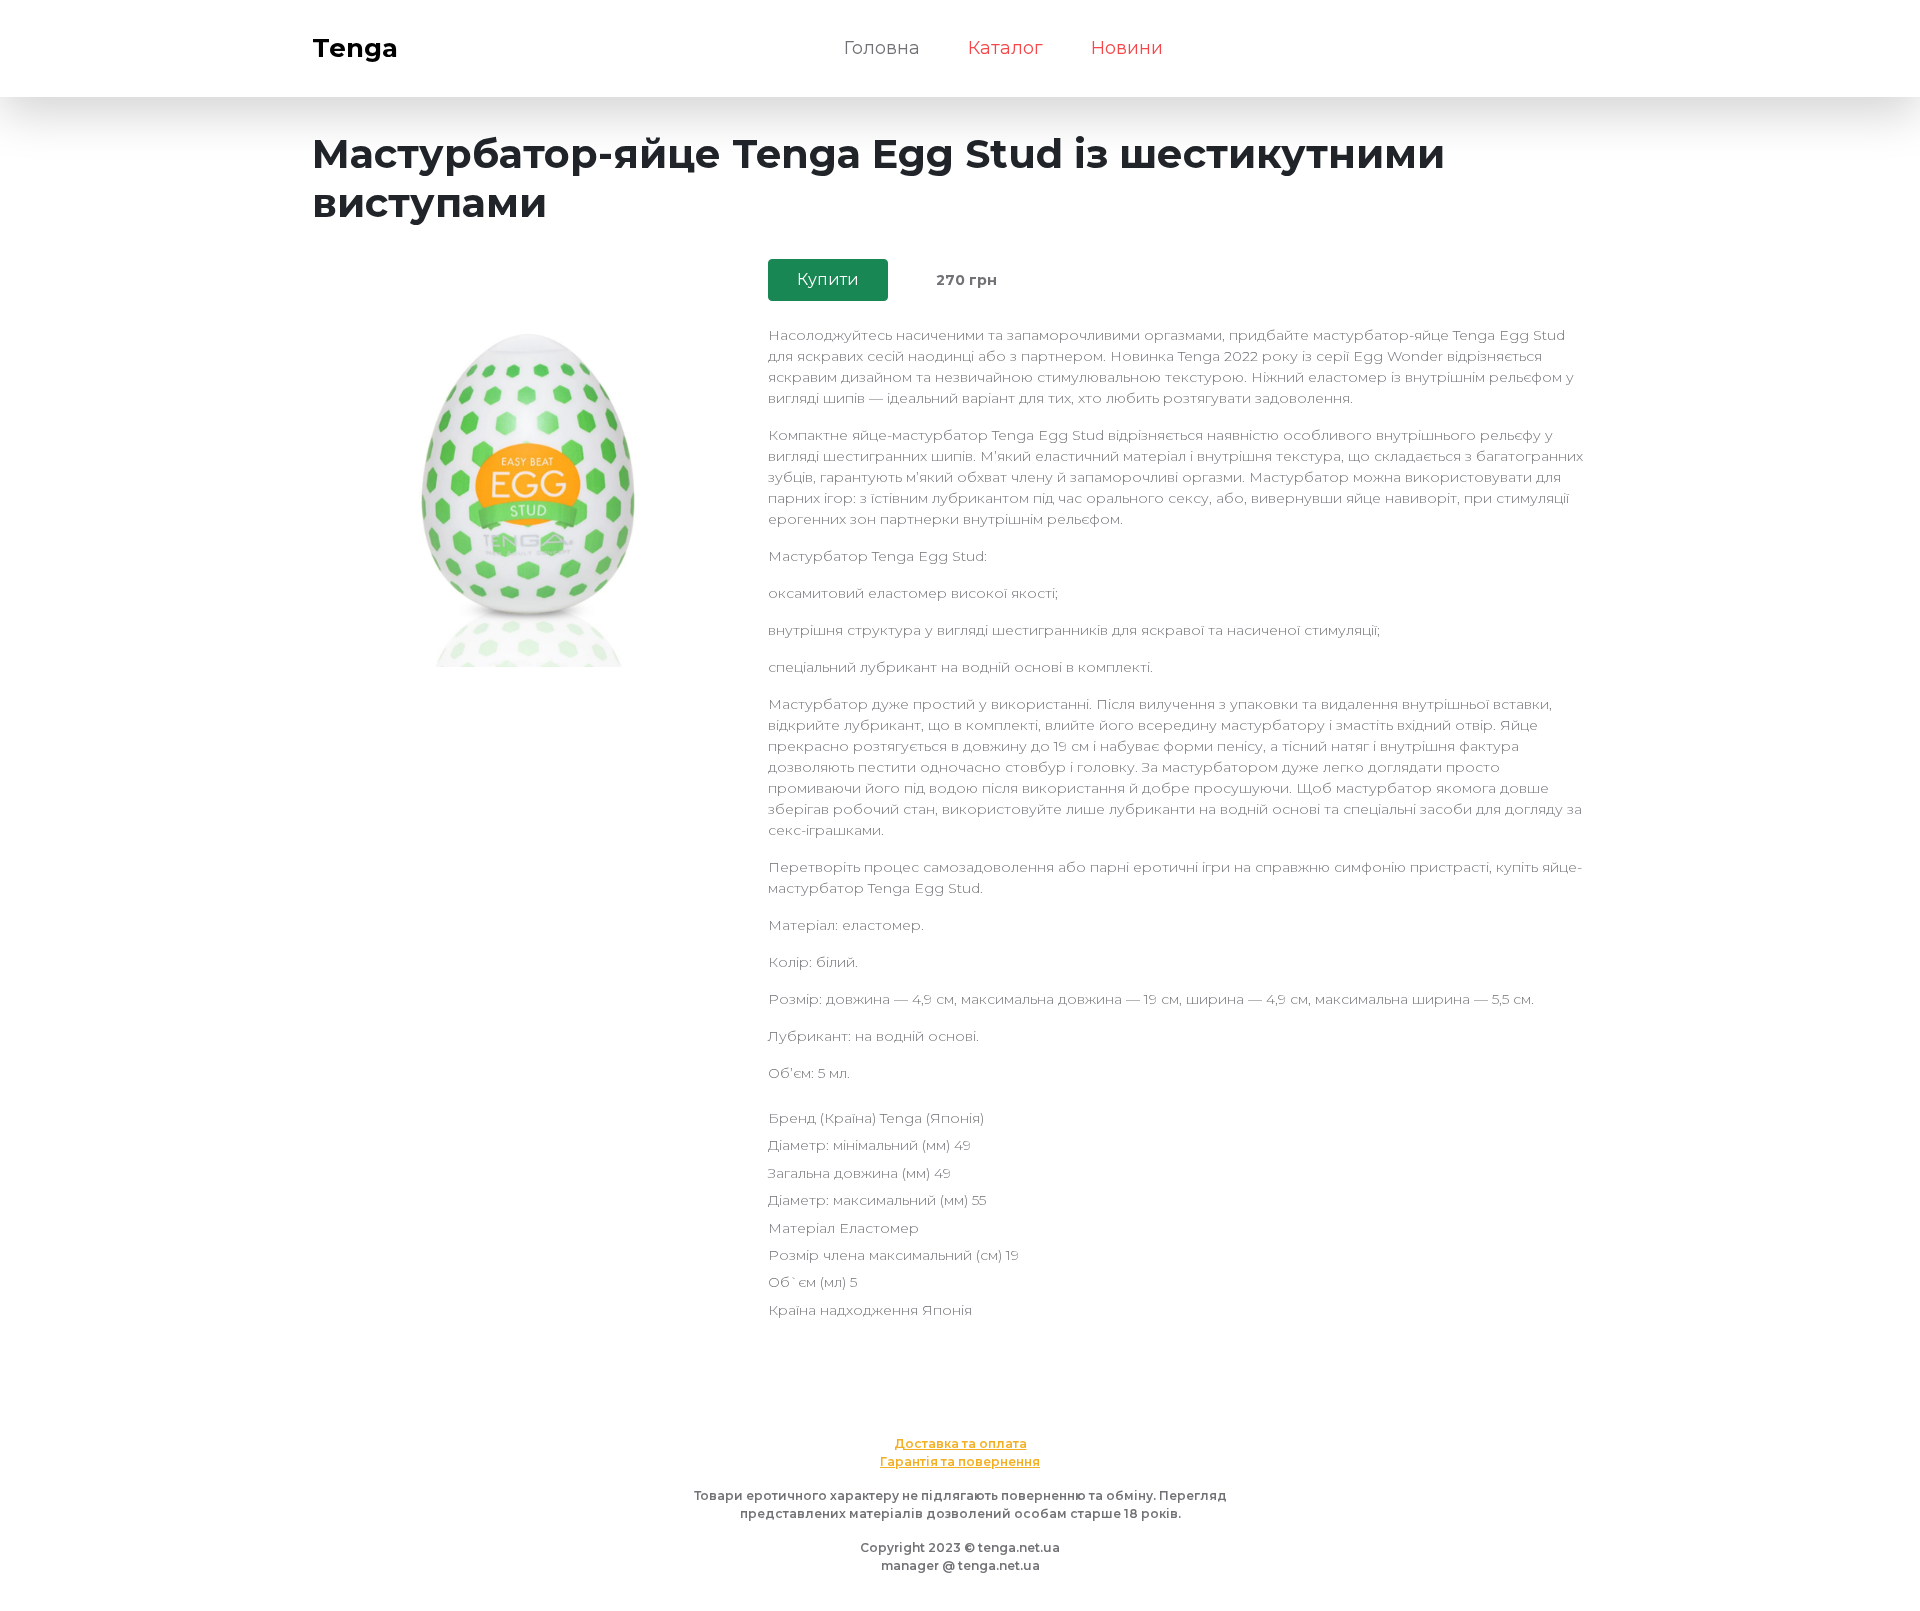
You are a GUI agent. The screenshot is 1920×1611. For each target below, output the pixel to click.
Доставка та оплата (960, 1443)
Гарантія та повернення (960, 1461)
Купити (828, 279)
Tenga (355, 48)
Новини (1127, 48)
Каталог (1005, 48)
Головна (882, 48)
